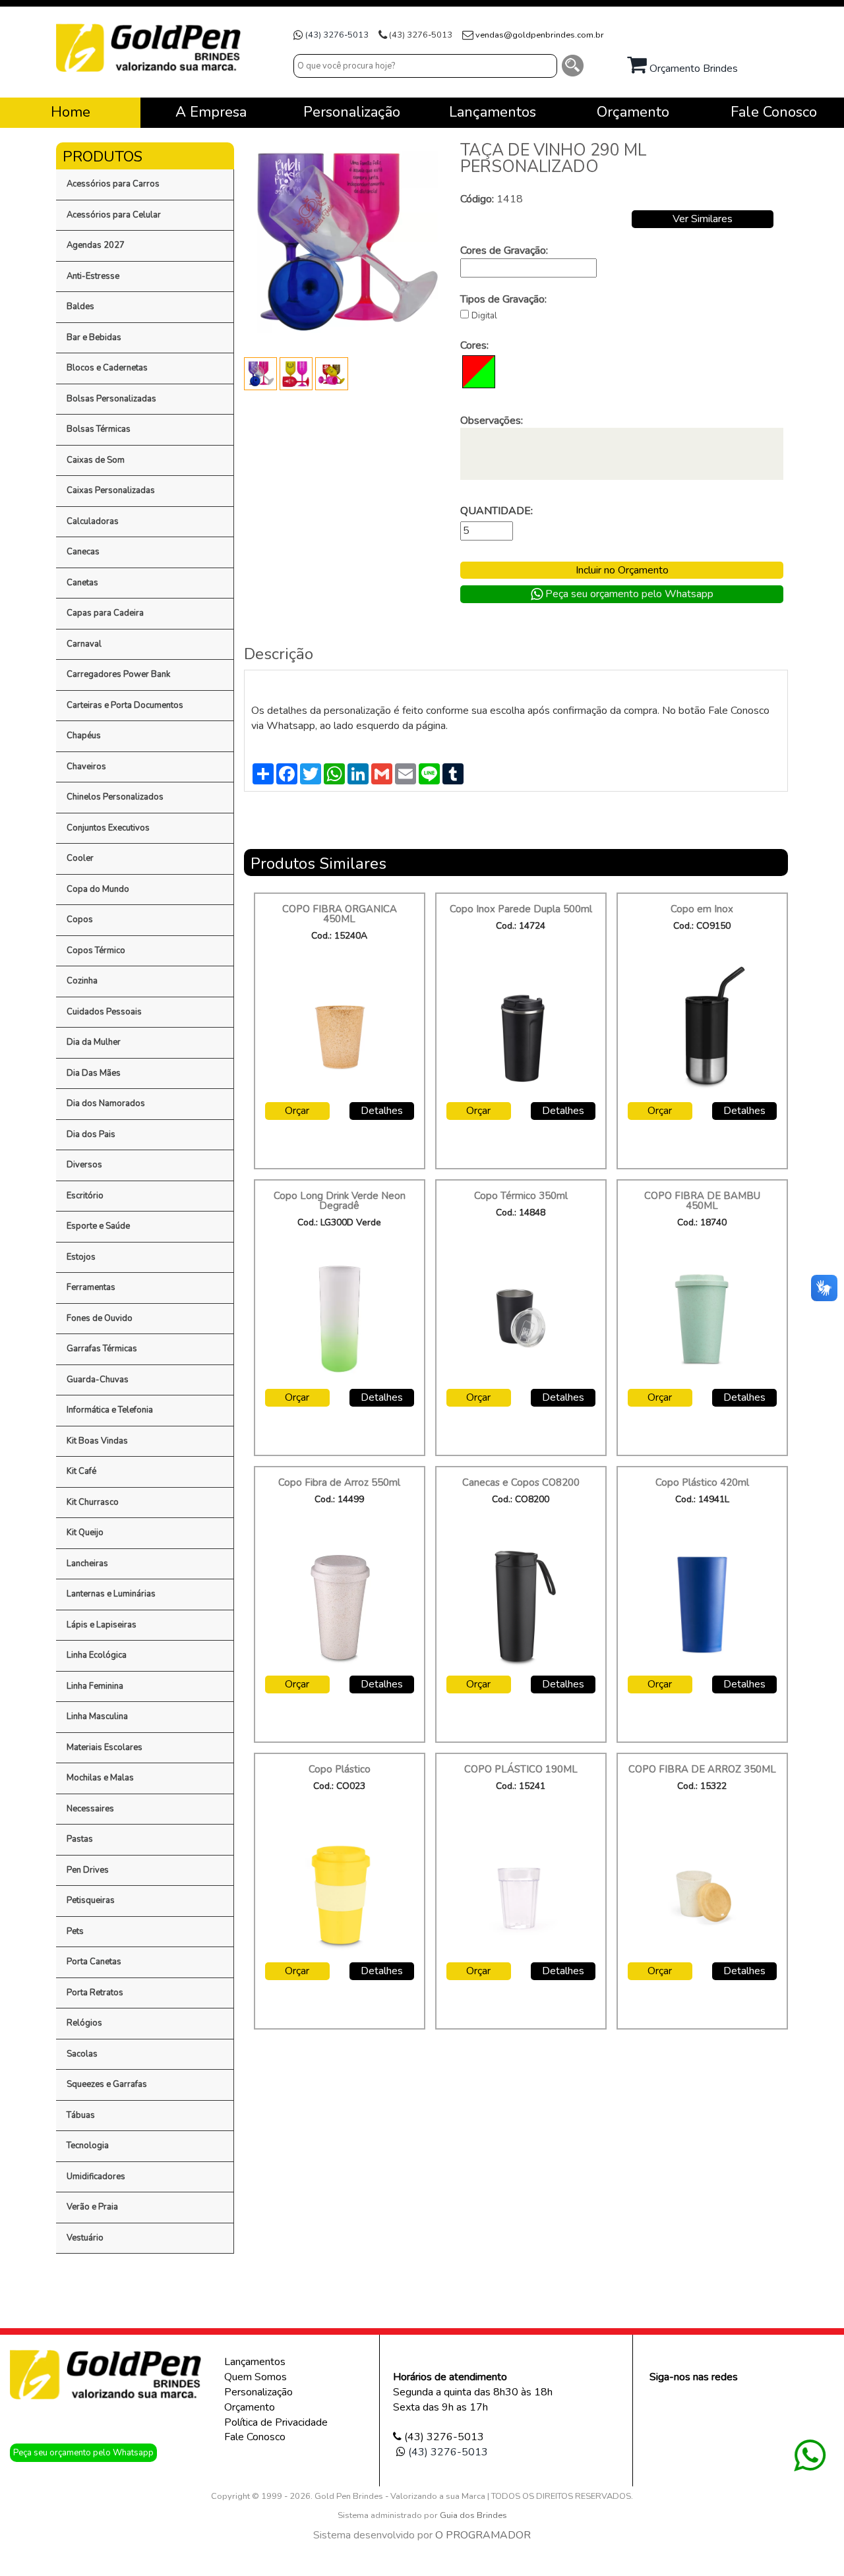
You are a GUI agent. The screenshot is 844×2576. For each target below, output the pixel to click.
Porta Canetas (94, 1962)
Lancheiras (87, 1564)
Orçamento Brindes (692, 69)
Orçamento (250, 2407)
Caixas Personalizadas (111, 490)
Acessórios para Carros (113, 184)
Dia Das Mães (94, 1073)
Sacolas (82, 2054)
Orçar (297, 1111)
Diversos (84, 1165)
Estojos (81, 1257)
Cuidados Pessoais (104, 1012)
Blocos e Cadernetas (107, 368)
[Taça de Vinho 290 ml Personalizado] (262, 373)
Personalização (258, 2392)
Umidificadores (96, 2177)
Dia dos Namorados (106, 1103)
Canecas (83, 552)
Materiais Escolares (105, 1747)
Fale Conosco (255, 2437)
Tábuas (81, 2115)
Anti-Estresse (93, 276)
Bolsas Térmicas (99, 429)
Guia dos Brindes (473, 2515)
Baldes (80, 307)
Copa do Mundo (98, 889)
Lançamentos (255, 2362)
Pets (75, 1931)
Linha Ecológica (97, 1655)
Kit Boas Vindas (97, 1441)
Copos (80, 920)
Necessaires (90, 1809)
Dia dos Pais (91, 1134)
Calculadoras (93, 521)
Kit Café (81, 1471)
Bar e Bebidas (94, 337)
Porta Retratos (95, 1993)
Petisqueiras (91, 1900)
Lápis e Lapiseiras (102, 1625)
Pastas (80, 1839)
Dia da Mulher (94, 1042)
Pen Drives (88, 1870)
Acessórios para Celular (114, 215)
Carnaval (84, 644)
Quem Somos (256, 2377)
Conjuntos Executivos (108, 828)
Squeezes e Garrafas (107, 2084)
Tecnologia (88, 2146)
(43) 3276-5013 (337, 35)
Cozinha (82, 981)
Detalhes (382, 1111)
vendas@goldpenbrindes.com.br (540, 35)
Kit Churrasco (93, 1502)
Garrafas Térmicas (102, 1349)
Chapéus (84, 736)
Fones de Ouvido (100, 1318)
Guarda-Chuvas (98, 1380)
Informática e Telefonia (110, 1410)
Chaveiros (86, 767)
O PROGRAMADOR (483, 2535)
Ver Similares (703, 219)
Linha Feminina (95, 1686)
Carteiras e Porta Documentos (125, 705)
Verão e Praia (92, 2207)
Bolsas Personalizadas (111, 399)
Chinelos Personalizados (115, 797)
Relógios (84, 2023)
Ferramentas (91, 1287)
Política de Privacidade (276, 2422)
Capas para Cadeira (105, 613)
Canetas (82, 583)
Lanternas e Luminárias (111, 1594)
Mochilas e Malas (100, 1778)
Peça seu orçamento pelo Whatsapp (628, 594)
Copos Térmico (96, 951)
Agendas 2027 (96, 245)
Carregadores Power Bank (118, 674)
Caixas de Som (96, 460)
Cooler (80, 858)
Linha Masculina (97, 1716)
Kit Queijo (85, 1533)
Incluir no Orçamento (622, 570)
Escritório (85, 1196)
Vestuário (85, 2238)
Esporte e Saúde (98, 1226)
